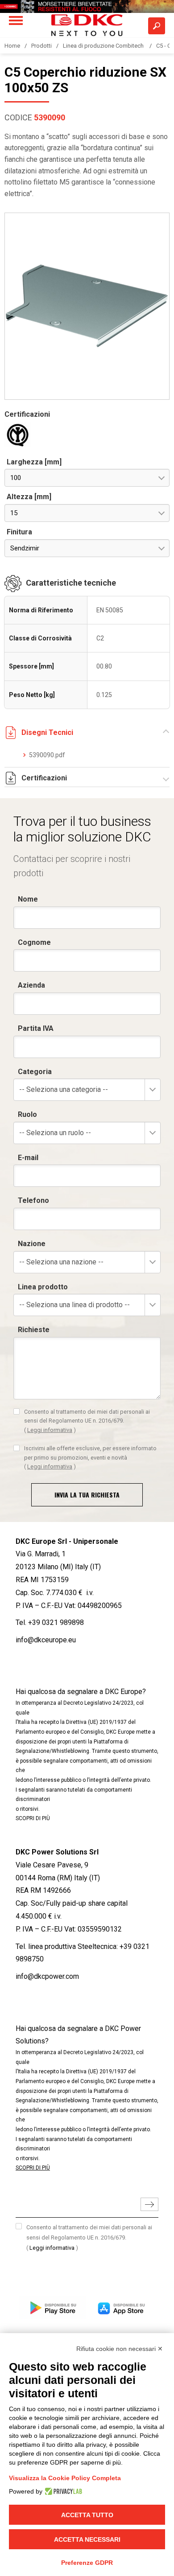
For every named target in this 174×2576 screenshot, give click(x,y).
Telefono (33, 1200)
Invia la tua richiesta (87, 1495)
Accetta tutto (87, 2515)
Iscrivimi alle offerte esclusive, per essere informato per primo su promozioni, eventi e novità (90, 1457)
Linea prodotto (43, 1287)
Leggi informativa (50, 1430)
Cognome (34, 942)
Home (12, 46)
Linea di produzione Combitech (104, 46)
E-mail (28, 1158)
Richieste (34, 1330)
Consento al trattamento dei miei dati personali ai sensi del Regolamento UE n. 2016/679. (87, 1421)
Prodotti (41, 46)
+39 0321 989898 (56, 1622)
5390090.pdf (47, 755)
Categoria (35, 1072)
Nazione (32, 1244)
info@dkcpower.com (47, 1976)
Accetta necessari (87, 2539)
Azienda (31, 985)
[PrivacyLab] (62, 2491)
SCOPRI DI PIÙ (33, 1818)
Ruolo (27, 1114)
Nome (28, 899)
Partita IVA (36, 1028)
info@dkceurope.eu (46, 1640)
